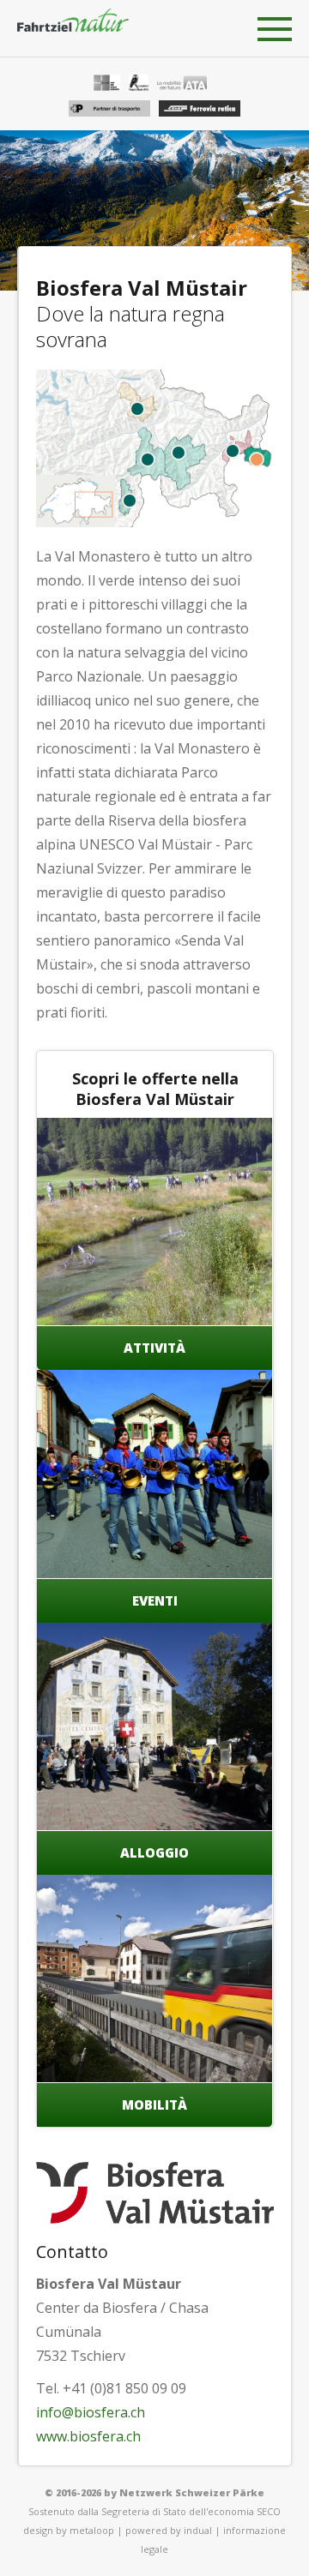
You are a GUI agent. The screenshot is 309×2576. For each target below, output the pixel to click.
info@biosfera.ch (91, 2412)
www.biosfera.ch (88, 2436)
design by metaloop (69, 2530)
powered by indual (169, 2530)
